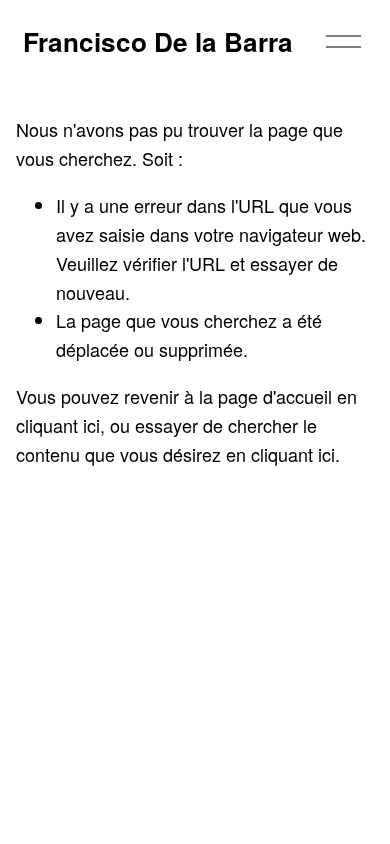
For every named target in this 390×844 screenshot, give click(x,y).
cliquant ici (58, 425)
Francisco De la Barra (158, 41)
